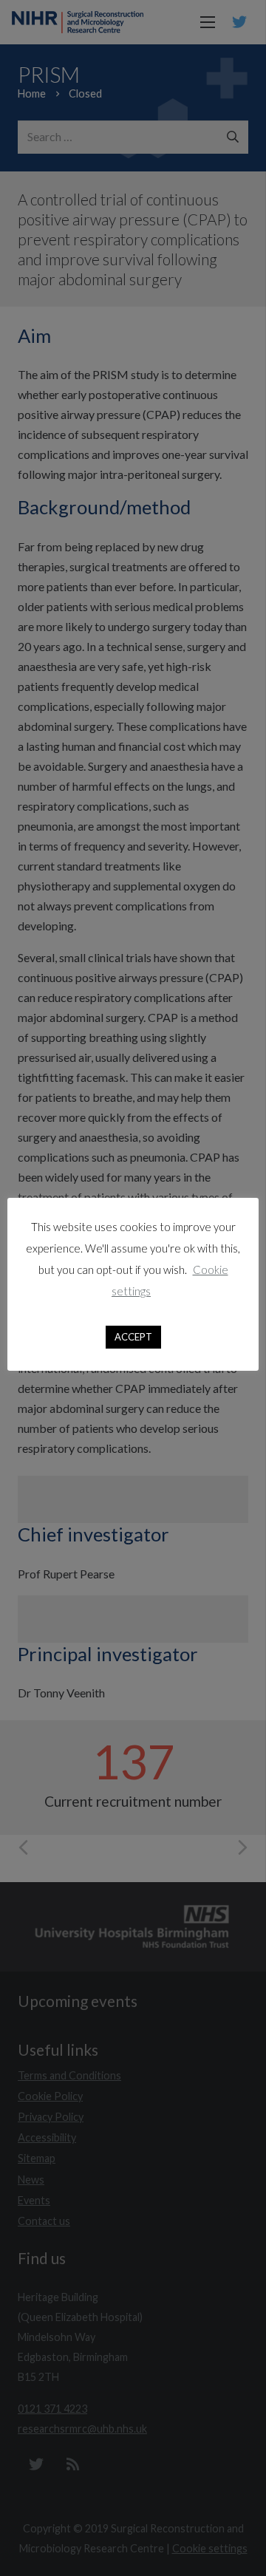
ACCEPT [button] (133, 1337)
